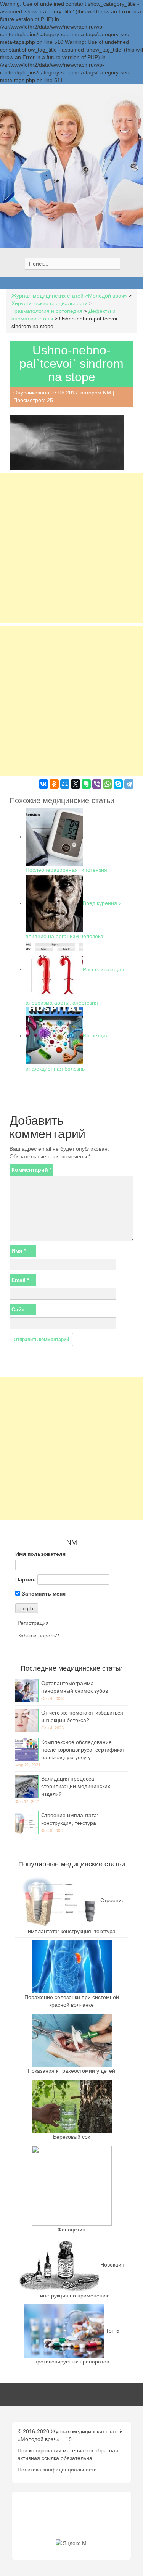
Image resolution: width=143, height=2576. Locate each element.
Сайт (18, 1309)
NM (107, 393)
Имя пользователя (40, 1554)
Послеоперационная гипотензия (66, 870)
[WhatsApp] (108, 784)
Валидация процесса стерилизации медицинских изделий (76, 1786)
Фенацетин (71, 2230)
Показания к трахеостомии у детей (71, 2071)
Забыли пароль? (38, 1636)
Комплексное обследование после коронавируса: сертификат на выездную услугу (83, 1750)
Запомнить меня (43, 1594)
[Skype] (118, 784)
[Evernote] (86, 784)
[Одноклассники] (54, 784)
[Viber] (97, 784)
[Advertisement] (71, 548)
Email (20, 1280)
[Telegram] (129, 784)
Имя (18, 1251)
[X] (76, 784)
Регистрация (33, 1623)
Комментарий (31, 1170)
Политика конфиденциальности (57, 2470)
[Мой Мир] (65, 784)
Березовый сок (71, 2137)
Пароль (26, 1579)
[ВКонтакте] (43, 784)
